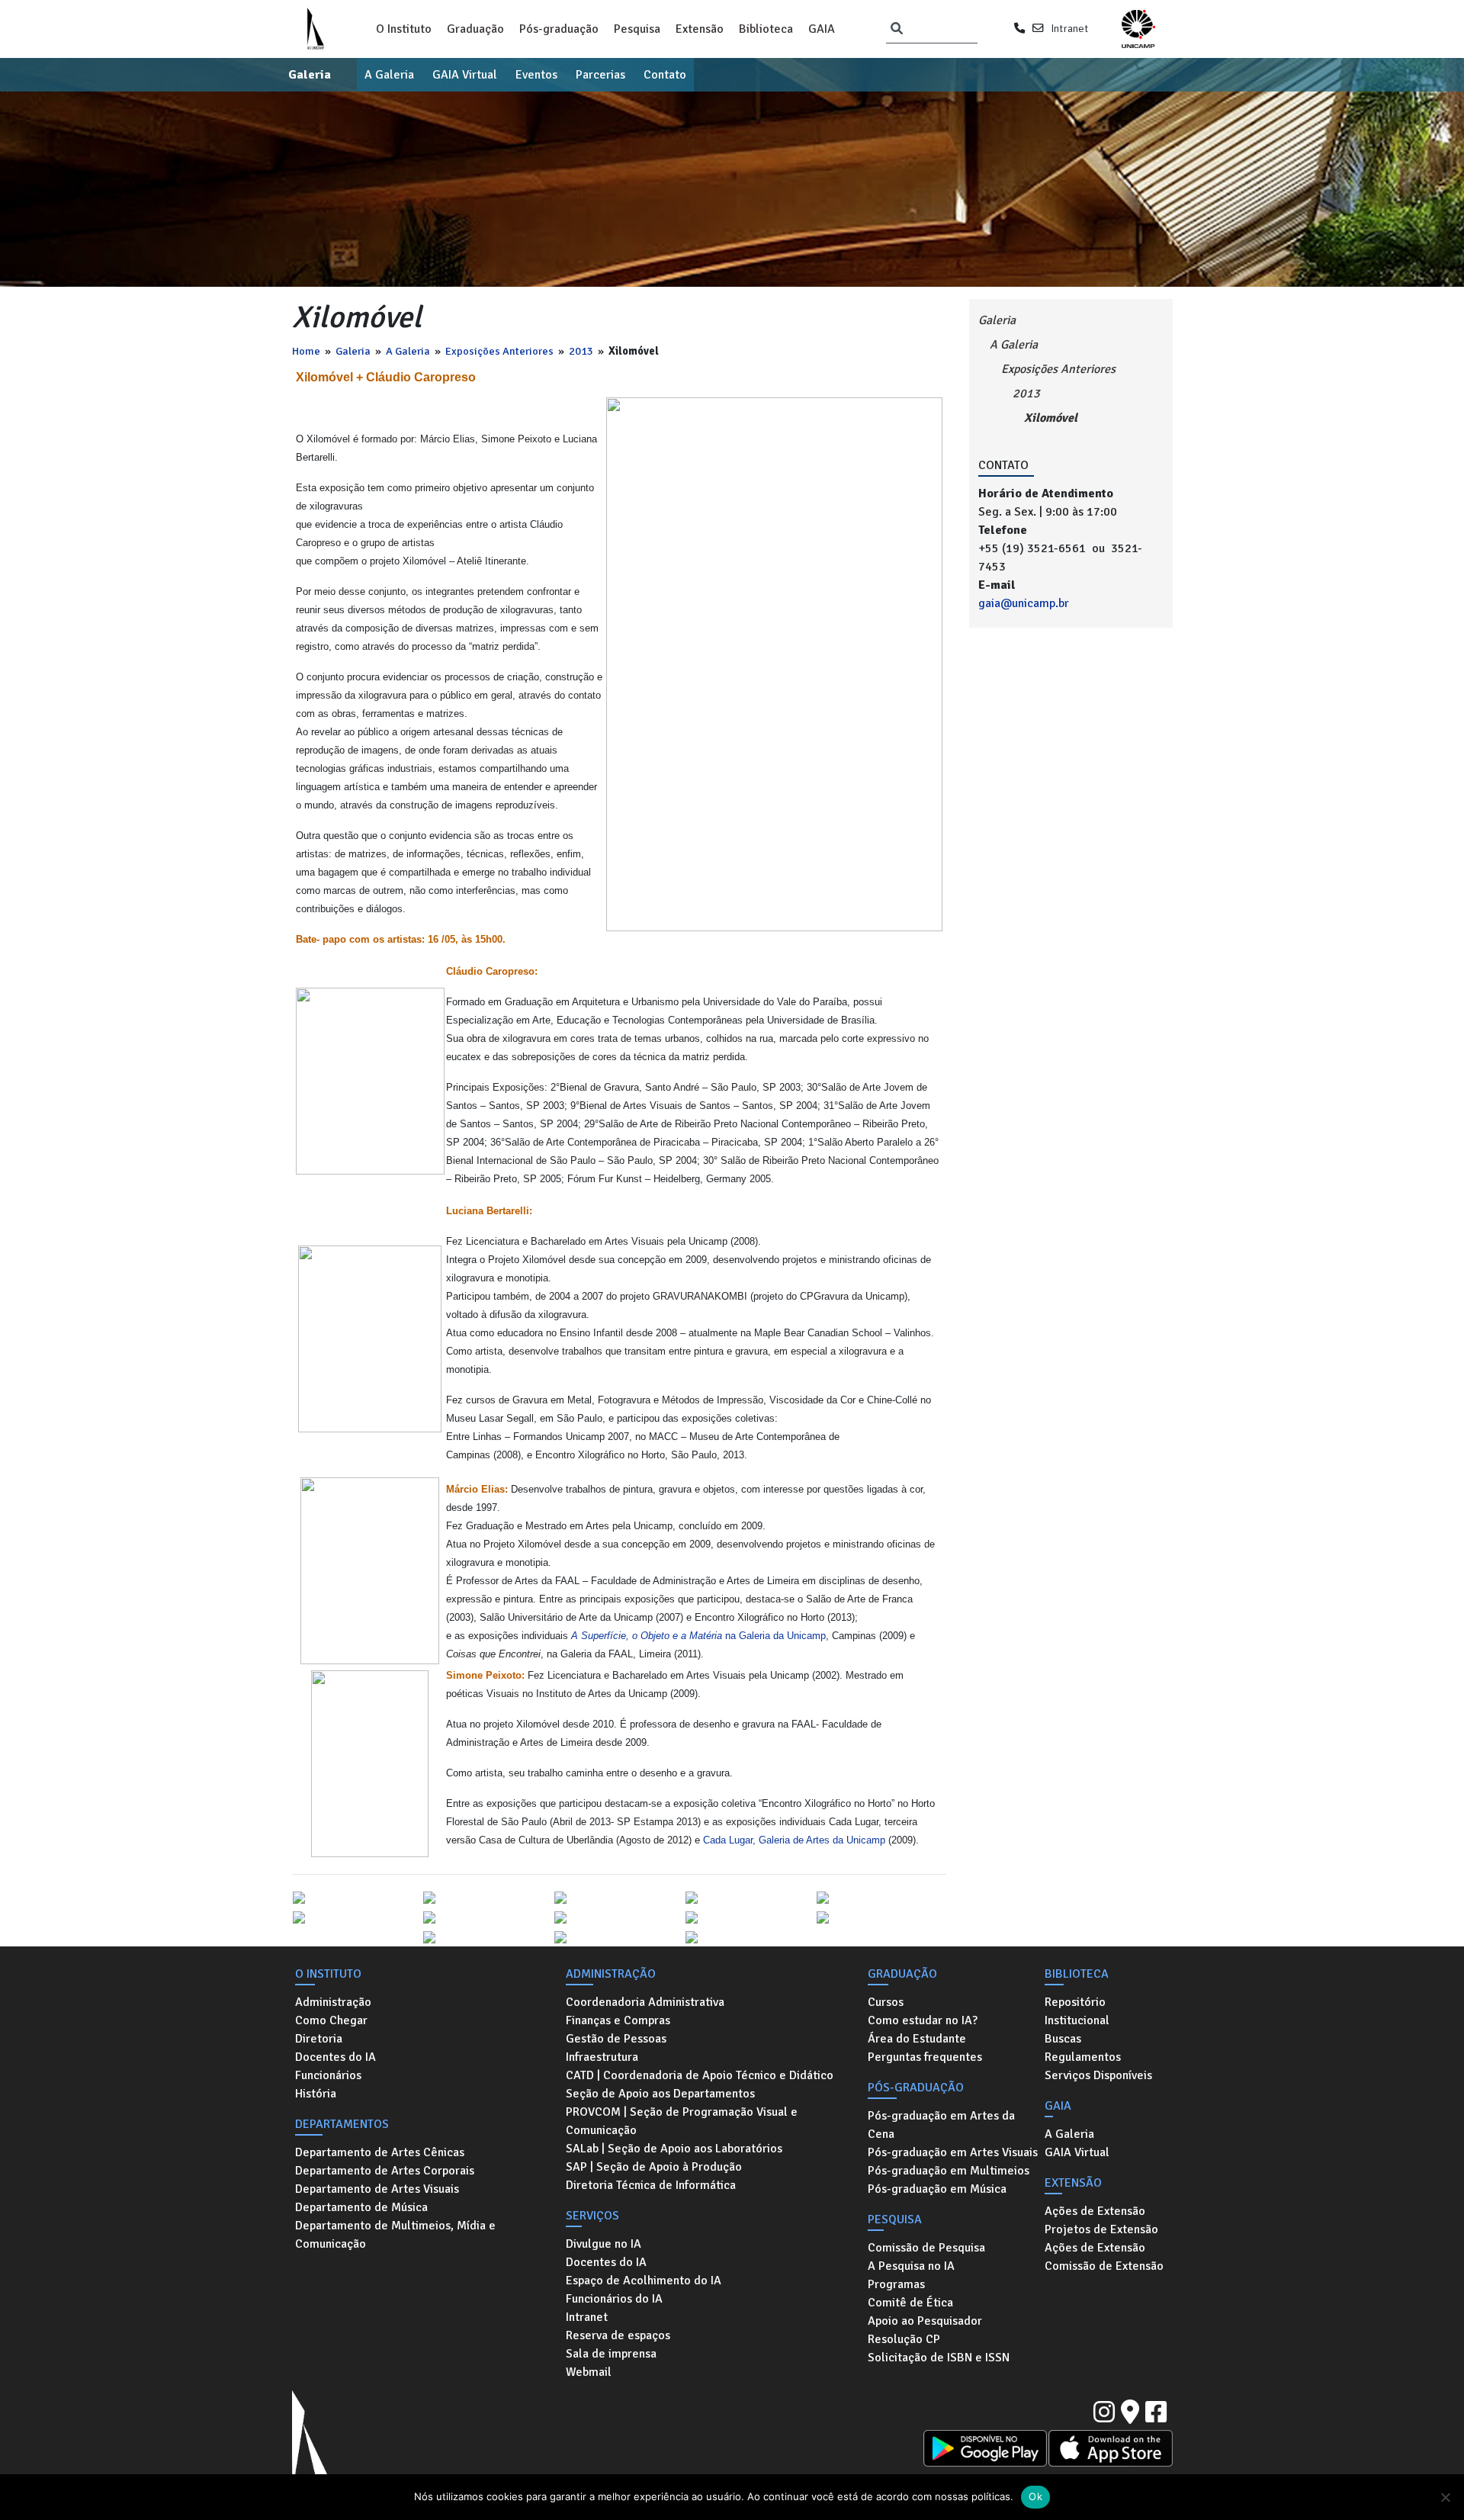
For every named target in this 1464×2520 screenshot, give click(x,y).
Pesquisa (637, 29)
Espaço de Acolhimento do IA (644, 2281)
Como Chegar (331, 2020)
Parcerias (600, 75)
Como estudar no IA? (923, 2020)
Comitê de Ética (910, 2303)
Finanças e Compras (618, 2020)
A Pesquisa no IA (911, 2266)
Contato (665, 75)
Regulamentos (1083, 2057)
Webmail (589, 2372)
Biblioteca (766, 29)
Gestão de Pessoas (616, 2039)
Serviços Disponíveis (1098, 2075)
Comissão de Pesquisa (926, 2248)
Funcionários (328, 2075)
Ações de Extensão (1095, 2211)
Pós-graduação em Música (937, 2189)
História (316, 2094)
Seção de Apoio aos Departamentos (660, 2094)
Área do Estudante (917, 2039)
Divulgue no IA (604, 2244)
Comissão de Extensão (1104, 2266)
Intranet (1069, 28)
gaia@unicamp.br (1024, 603)
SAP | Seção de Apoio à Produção (654, 2167)
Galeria (310, 75)
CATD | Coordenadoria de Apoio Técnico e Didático (700, 2075)
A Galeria (389, 75)
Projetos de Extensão (1101, 2229)
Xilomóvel (1051, 418)
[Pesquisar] (897, 29)
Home (306, 351)
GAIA (822, 29)
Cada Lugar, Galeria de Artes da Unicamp (794, 1840)
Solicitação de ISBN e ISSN (939, 2358)
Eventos (536, 75)
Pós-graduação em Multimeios (949, 2171)
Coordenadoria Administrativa (645, 2002)
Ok (1035, 2496)
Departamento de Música (361, 2207)
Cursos (886, 2002)
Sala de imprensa (611, 2354)
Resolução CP (904, 2339)
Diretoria (319, 2039)
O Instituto (404, 29)
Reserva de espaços (618, 2335)
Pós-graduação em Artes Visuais (953, 2152)
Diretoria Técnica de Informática (651, 2185)
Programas (896, 2284)
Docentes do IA (335, 2057)
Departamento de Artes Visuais (377, 2189)
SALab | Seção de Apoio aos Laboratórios (674, 2149)
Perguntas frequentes (925, 2057)
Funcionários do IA (614, 2299)
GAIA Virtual (465, 75)
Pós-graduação (559, 29)
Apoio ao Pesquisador (925, 2321)
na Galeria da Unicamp (698, 1636)
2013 (581, 351)
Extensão (700, 29)
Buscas (1063, 2039)
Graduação (475, 29)
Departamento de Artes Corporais (385, 2171)
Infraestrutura (602, 2057)
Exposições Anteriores (499, 351)
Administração (333, 2002)
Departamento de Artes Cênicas (380, 2152)
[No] (1445, 2497)
